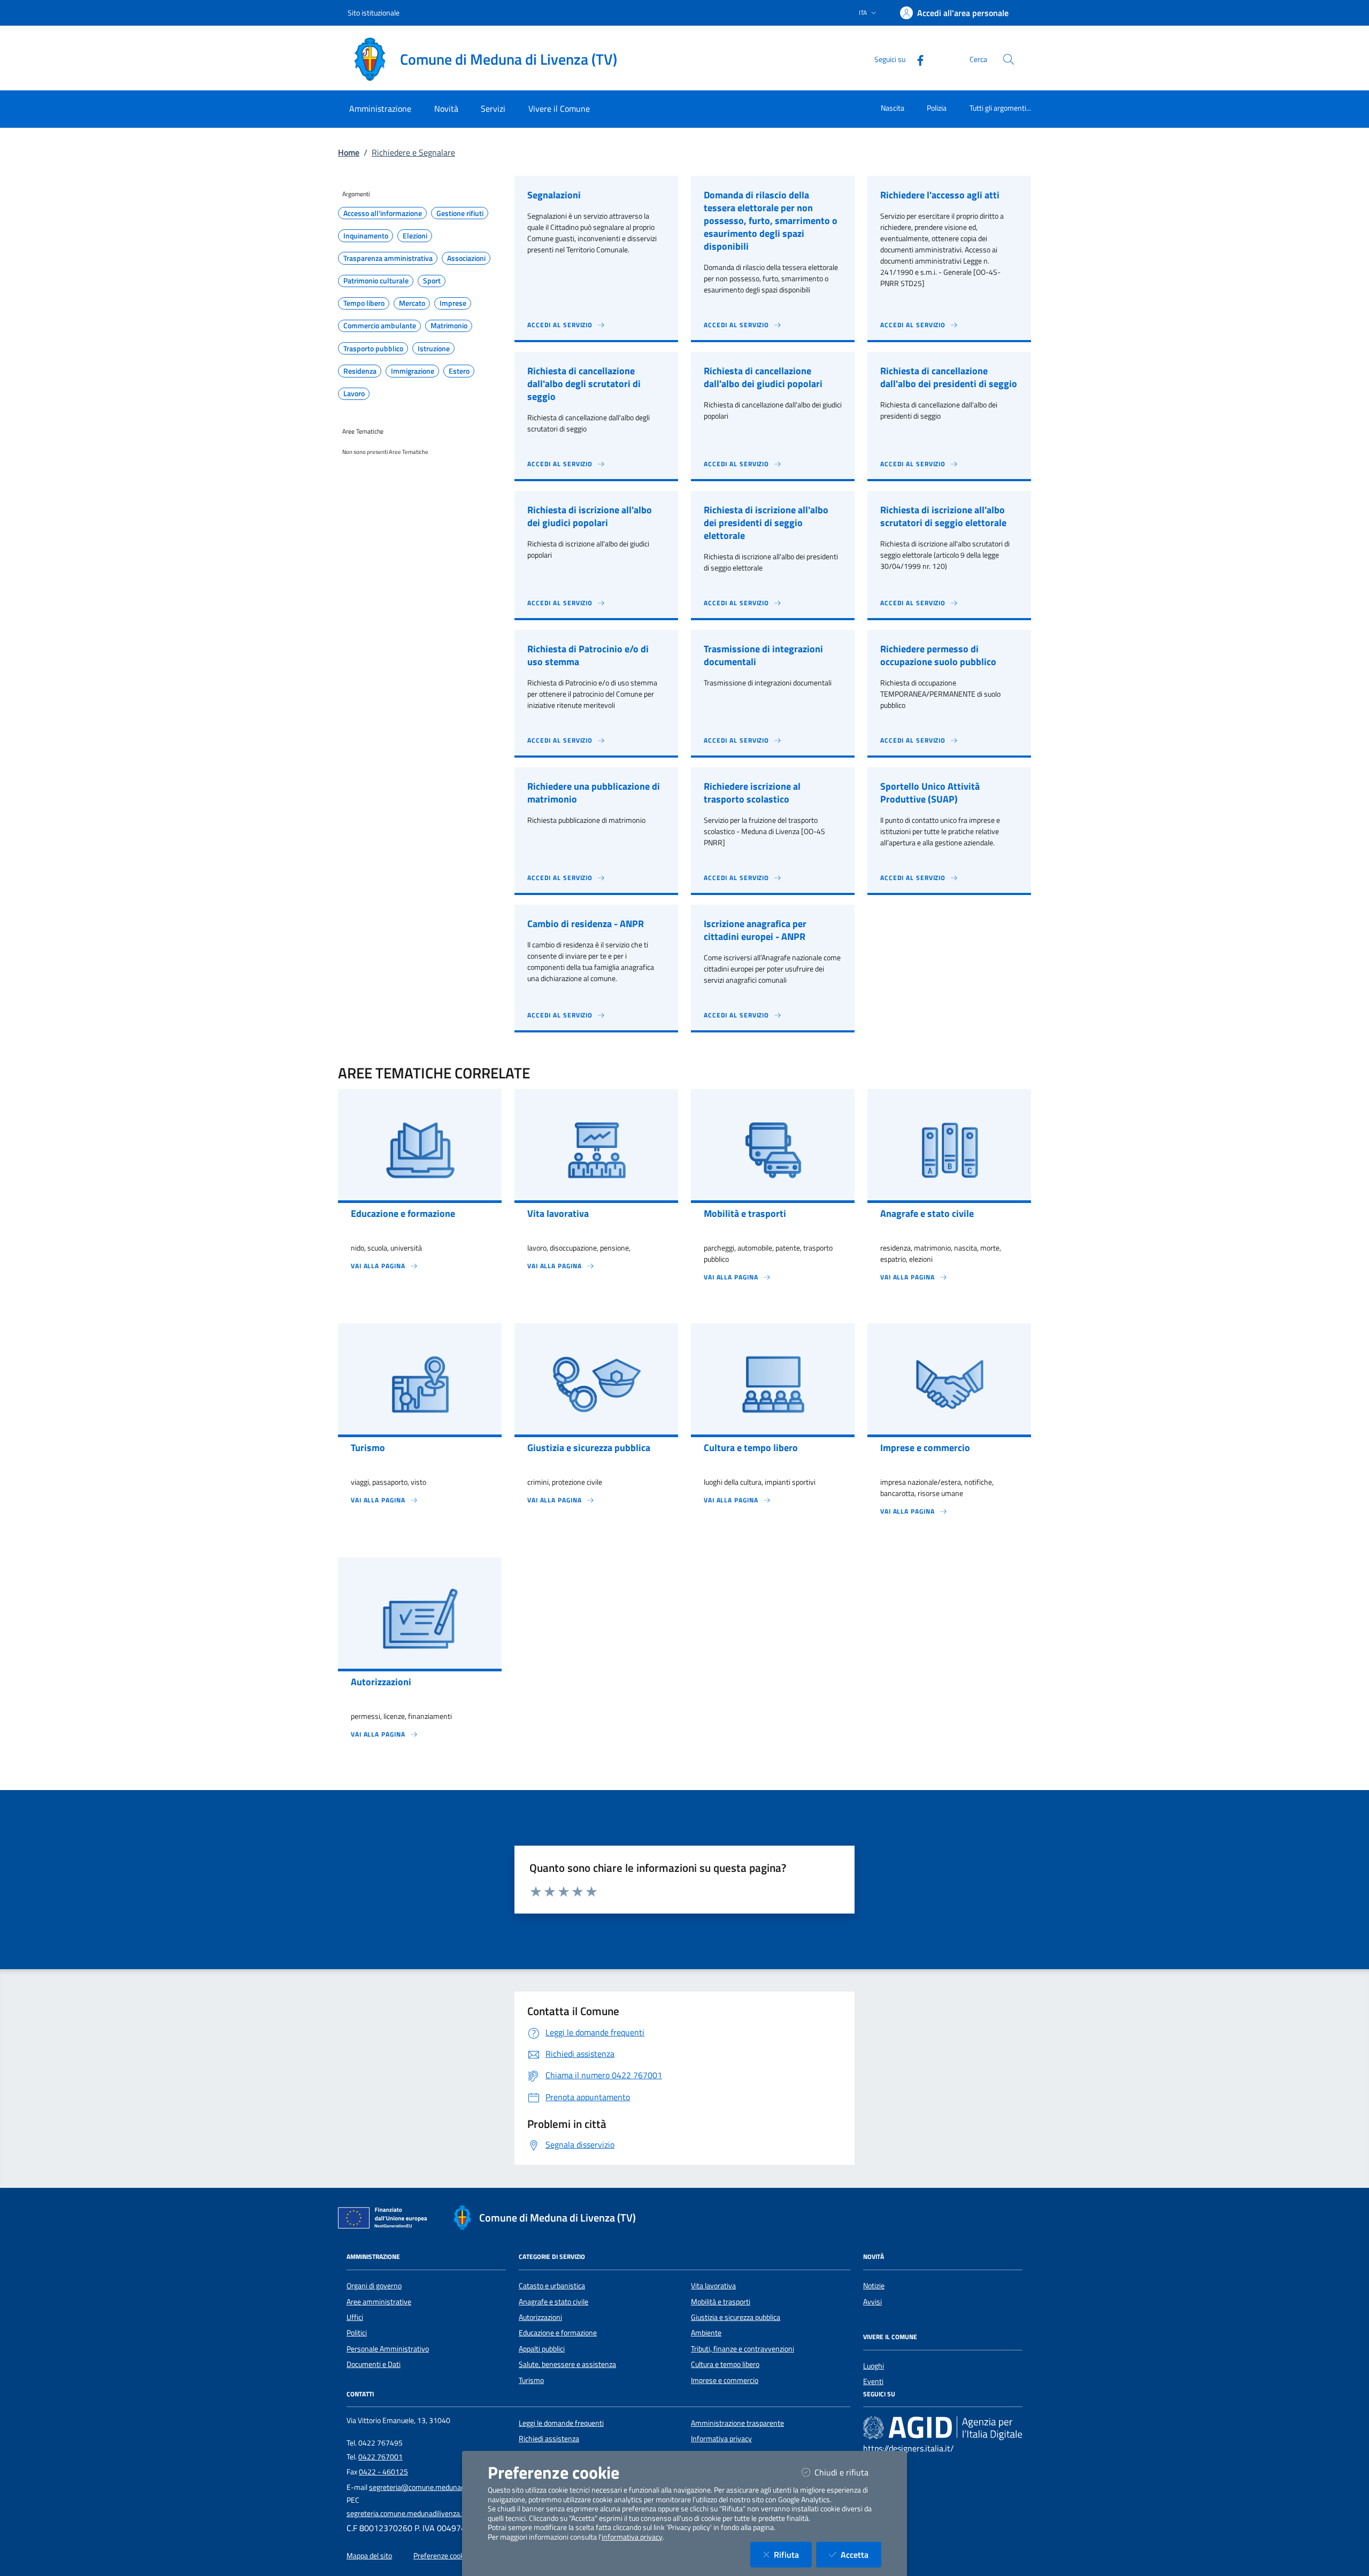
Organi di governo (374, 2286)
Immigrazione (413, 371)
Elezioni (415, 236)
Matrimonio (449, 326)
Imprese (453, 303)
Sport (432, 281)
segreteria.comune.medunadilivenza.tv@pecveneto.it (430, 2513)
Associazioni (466, 258)
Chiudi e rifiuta (848, 2472)
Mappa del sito (369, 2556)
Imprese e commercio (725, 2380)
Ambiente (706, 2333)
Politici (357, 2333)
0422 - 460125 (383, 2472)
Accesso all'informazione (383, 213)
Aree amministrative (379, 2302)
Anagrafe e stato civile (553, 2302)
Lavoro (354, 394)
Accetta (861, 2554)
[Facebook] (916, 59)
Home (349, 152)
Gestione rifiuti (460, 213)
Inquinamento (366, 236)
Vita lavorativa (713, 2286)
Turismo (531, 2380)
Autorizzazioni (540, 2317)
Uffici (355, 2317)
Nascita (893, 108)
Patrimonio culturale (376, 281)
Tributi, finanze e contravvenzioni (743, 2349)
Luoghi (874, 2366)
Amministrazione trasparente (737, 2423)
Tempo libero (364, 303)
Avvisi (872, 2302)
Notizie (874, 2286)
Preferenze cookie (441, 2556)
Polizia (937, 108)
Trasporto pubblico (373, 349)
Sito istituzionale (374, 13)
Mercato (412, 303)
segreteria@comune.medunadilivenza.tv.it (436, 2487)
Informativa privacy (721, 2439)
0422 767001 (380, 2457)
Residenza (360, 371)
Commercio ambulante (380, 326)
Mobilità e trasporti (721, 2302)
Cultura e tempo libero (725, 2364)
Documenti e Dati (374, 2364)
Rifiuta (793, 2554)
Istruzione (434, 349)
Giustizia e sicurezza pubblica (736, 2317)
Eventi (873, 2381)
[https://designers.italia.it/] (943, 2427)
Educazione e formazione (558, 2333)
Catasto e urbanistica (552, 2286)
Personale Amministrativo (388, 2349)
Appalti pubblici (542, 2349)
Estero (459, 371)
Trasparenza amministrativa (388, 258)
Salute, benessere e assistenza (567, 2364)
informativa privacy (632, 2537)
